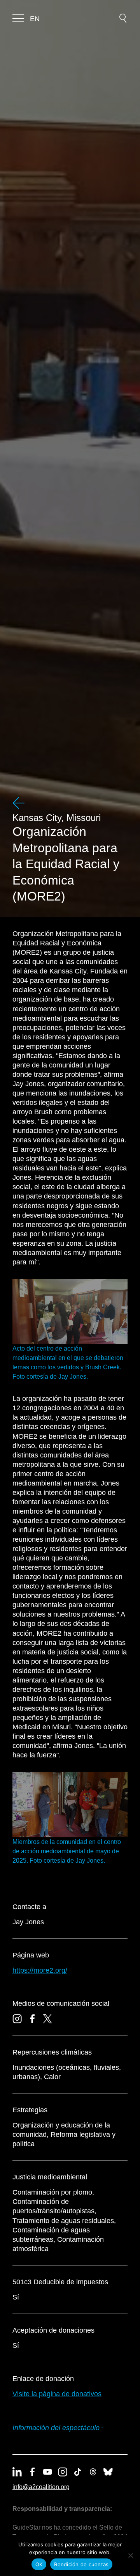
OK (39, 2564)
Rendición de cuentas (81, 2564)
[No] (130, 2555)
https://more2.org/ (40, 1970)
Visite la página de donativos (57, 2394)
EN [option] (35, 19)
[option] (35, 19)
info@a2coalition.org (41, 2487)
